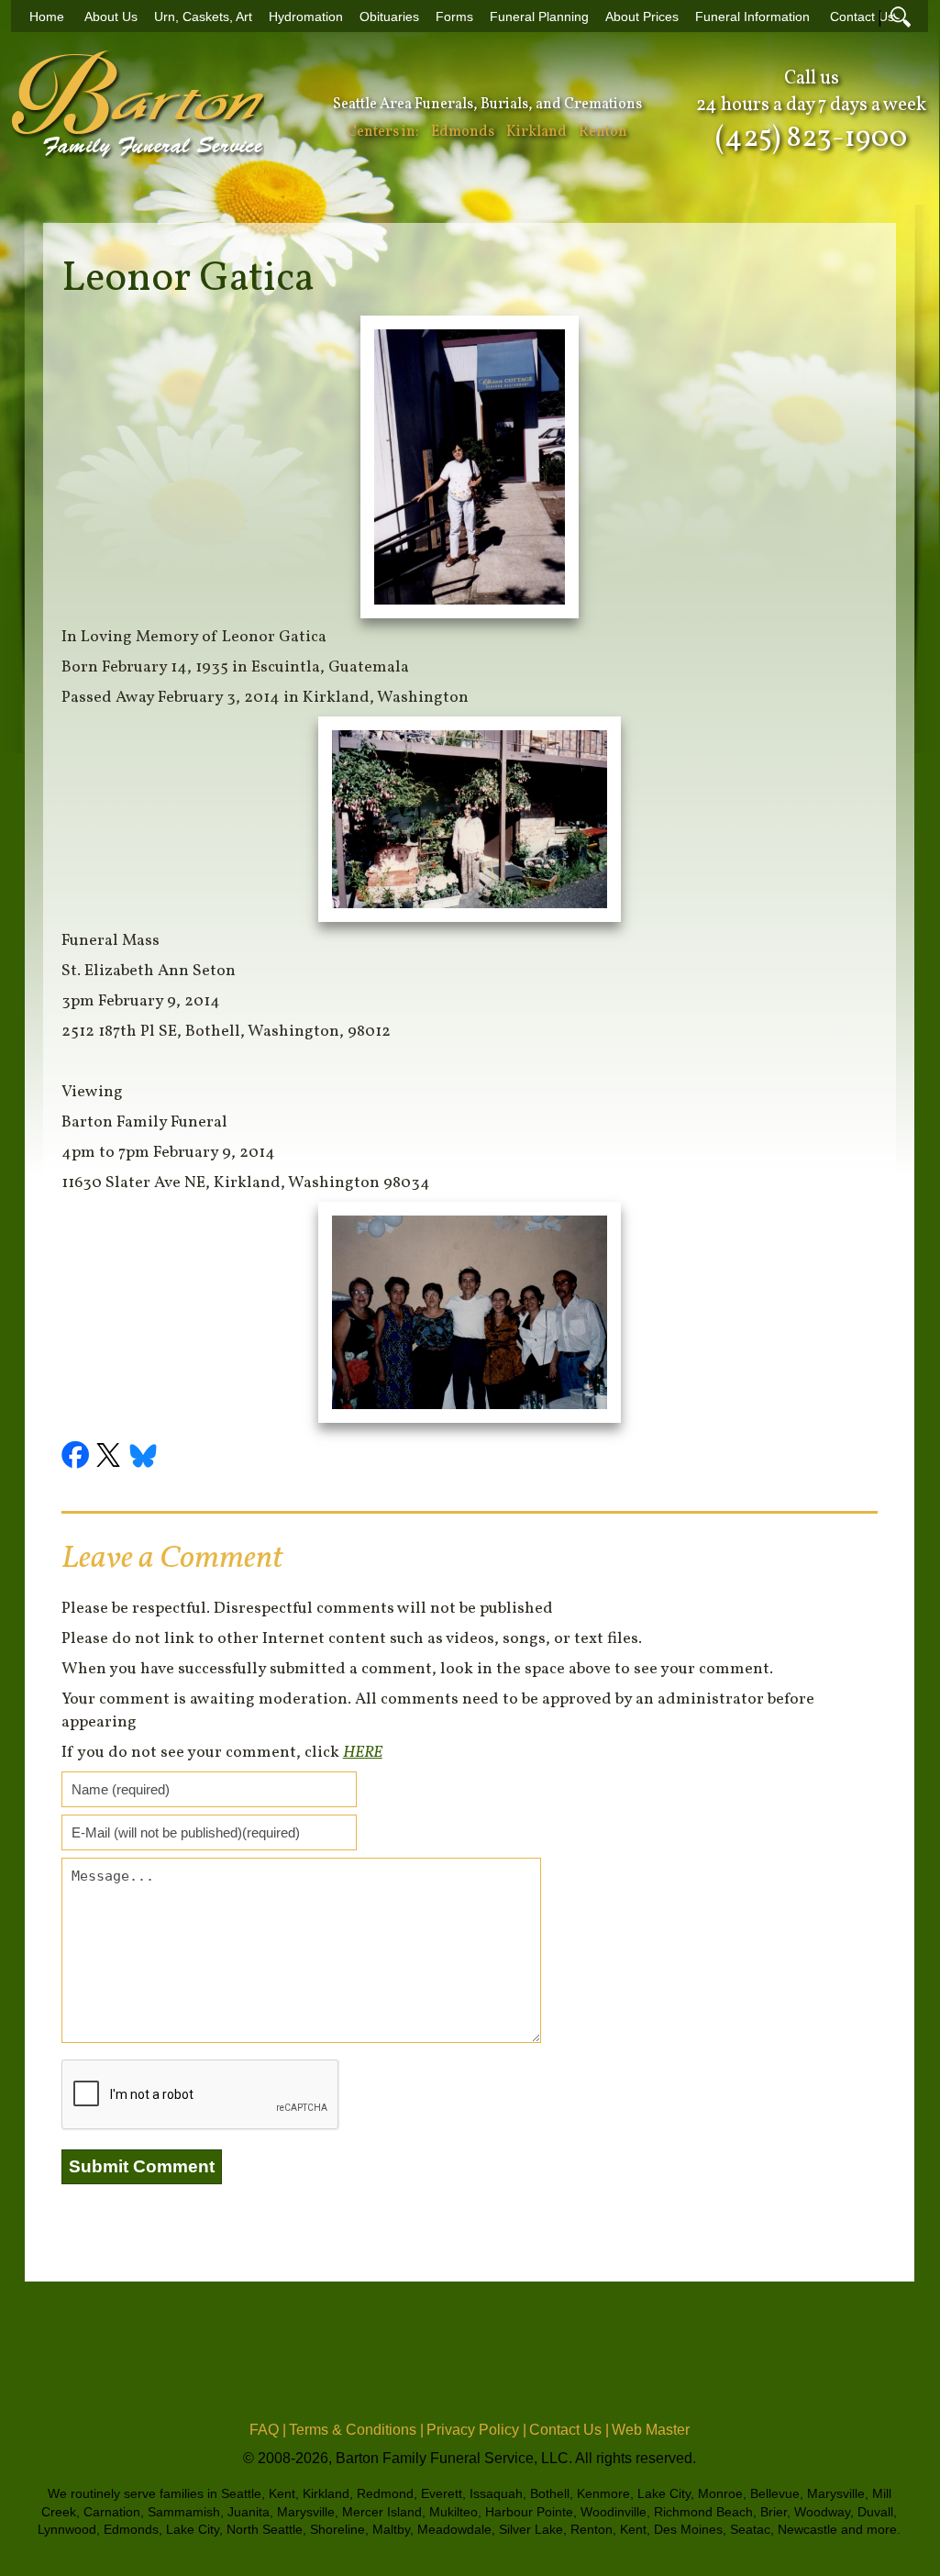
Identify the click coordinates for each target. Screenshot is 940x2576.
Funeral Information (752, 17)
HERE (363, 1753)
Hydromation (306, 17)
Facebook (78, 1458)
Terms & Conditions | (356, 2430)
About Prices (642, 17)
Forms (454, 17)
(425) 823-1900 (811, 139)
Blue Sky (144, 1458)
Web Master (651, 2430)
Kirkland (536, 132)
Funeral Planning (539, 17)
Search (901, 17)
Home (47, 17)
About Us (111, 17)
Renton (603, 132)
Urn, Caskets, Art (203, 17)
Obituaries (389, 17)
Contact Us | (569, 2430)
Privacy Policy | (476, 2430)
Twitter (111, 1458)
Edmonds (463, 132)
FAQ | (268, 2430)
